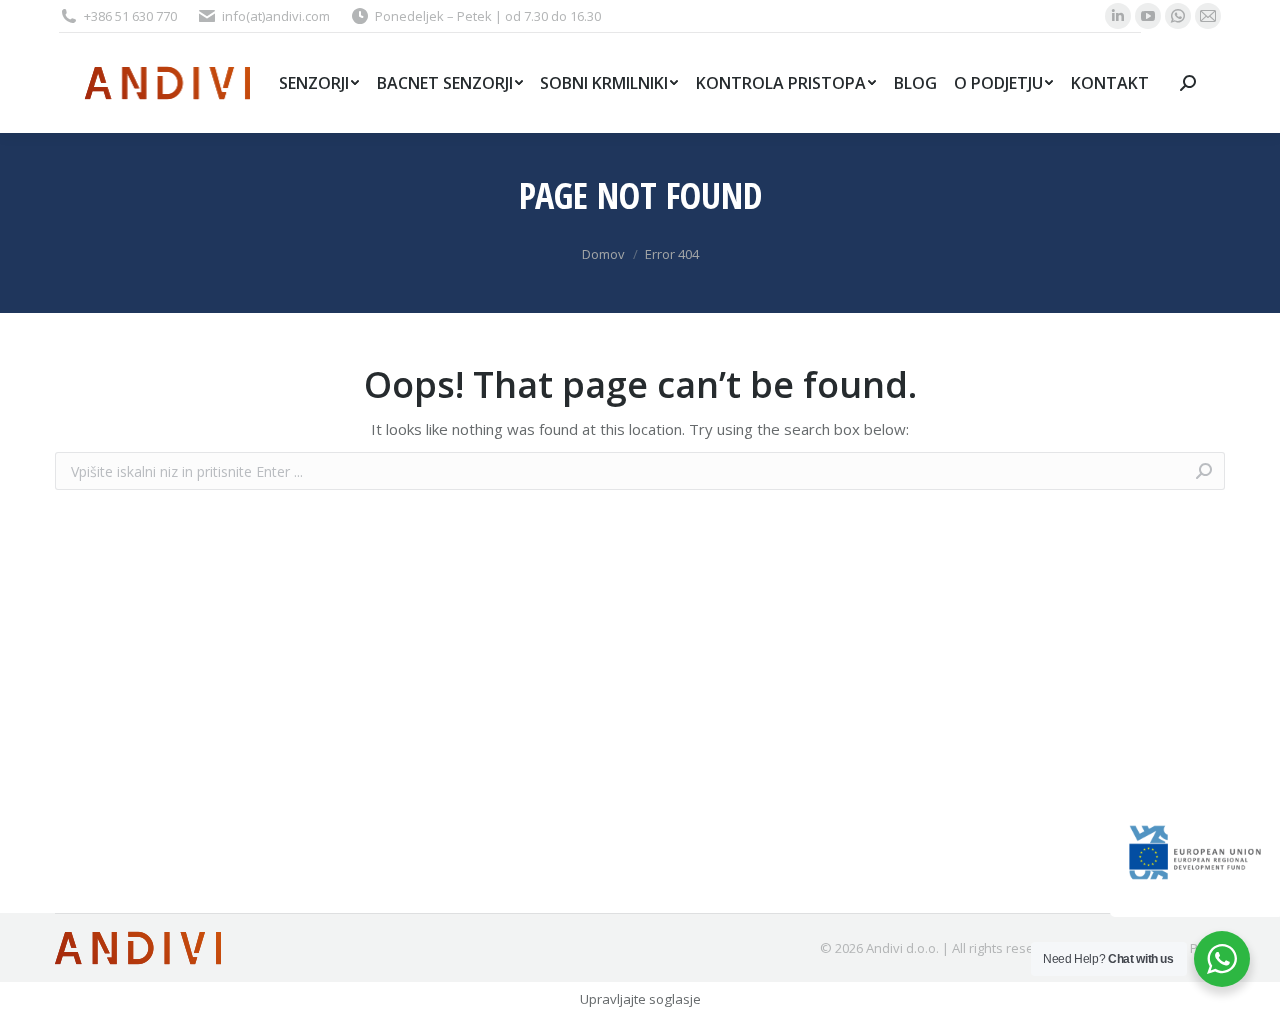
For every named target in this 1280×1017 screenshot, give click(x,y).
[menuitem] (319, 83)
